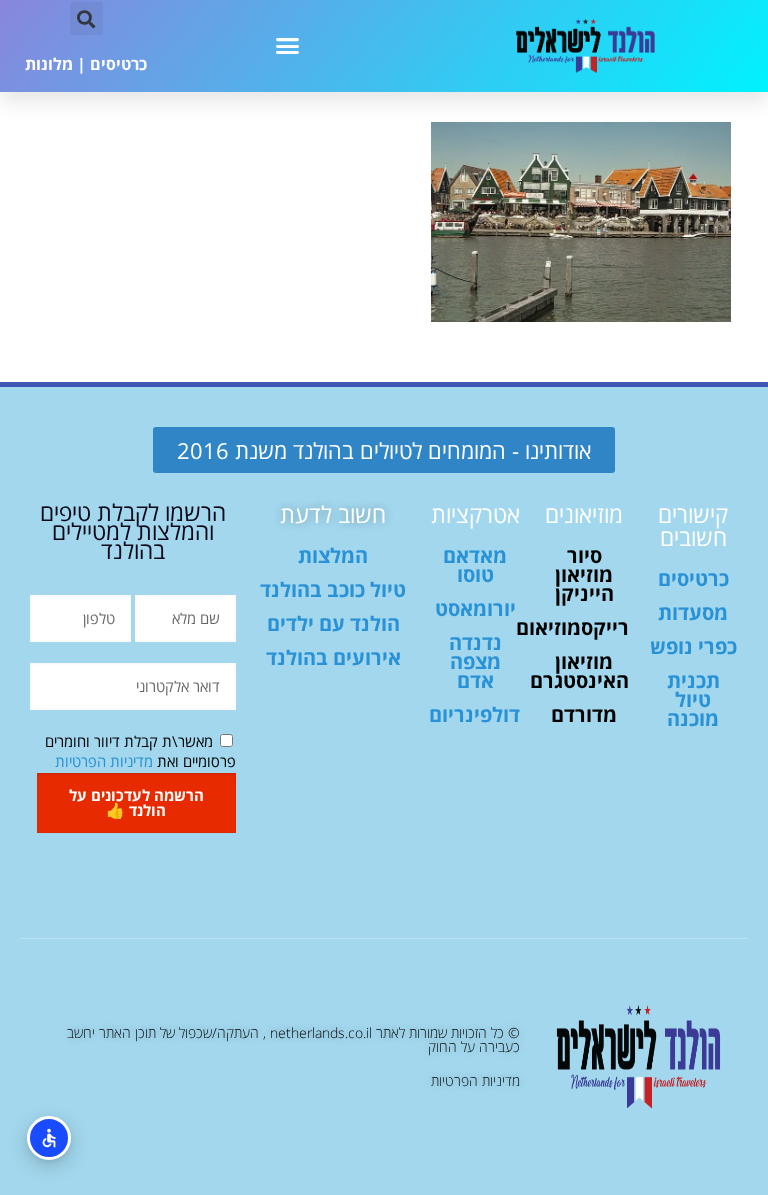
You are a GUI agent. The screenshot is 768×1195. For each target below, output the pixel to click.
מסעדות (693, 612)
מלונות (49, 64)
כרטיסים (118, 64)
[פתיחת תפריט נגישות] (49, 1138)
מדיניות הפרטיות (104, 761)
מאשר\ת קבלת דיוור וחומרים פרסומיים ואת (140, 751)
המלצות (333, 555)
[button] (288, 46)
